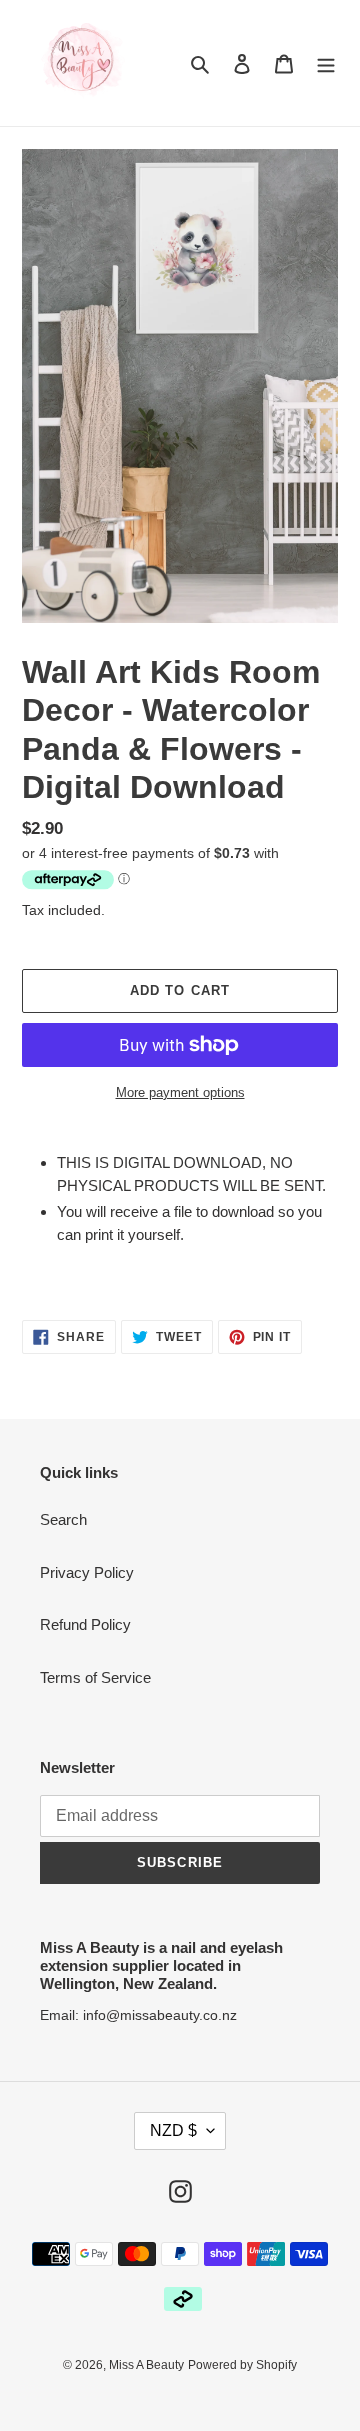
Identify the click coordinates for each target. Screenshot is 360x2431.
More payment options (180, 1092)
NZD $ (173, 2130)
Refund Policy (85, 1624)
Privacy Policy (87, 1572)
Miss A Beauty (146, 2365)
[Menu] (326, 63)
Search (63, 1519)
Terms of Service (95, 1677)
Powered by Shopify (242, 2365)
